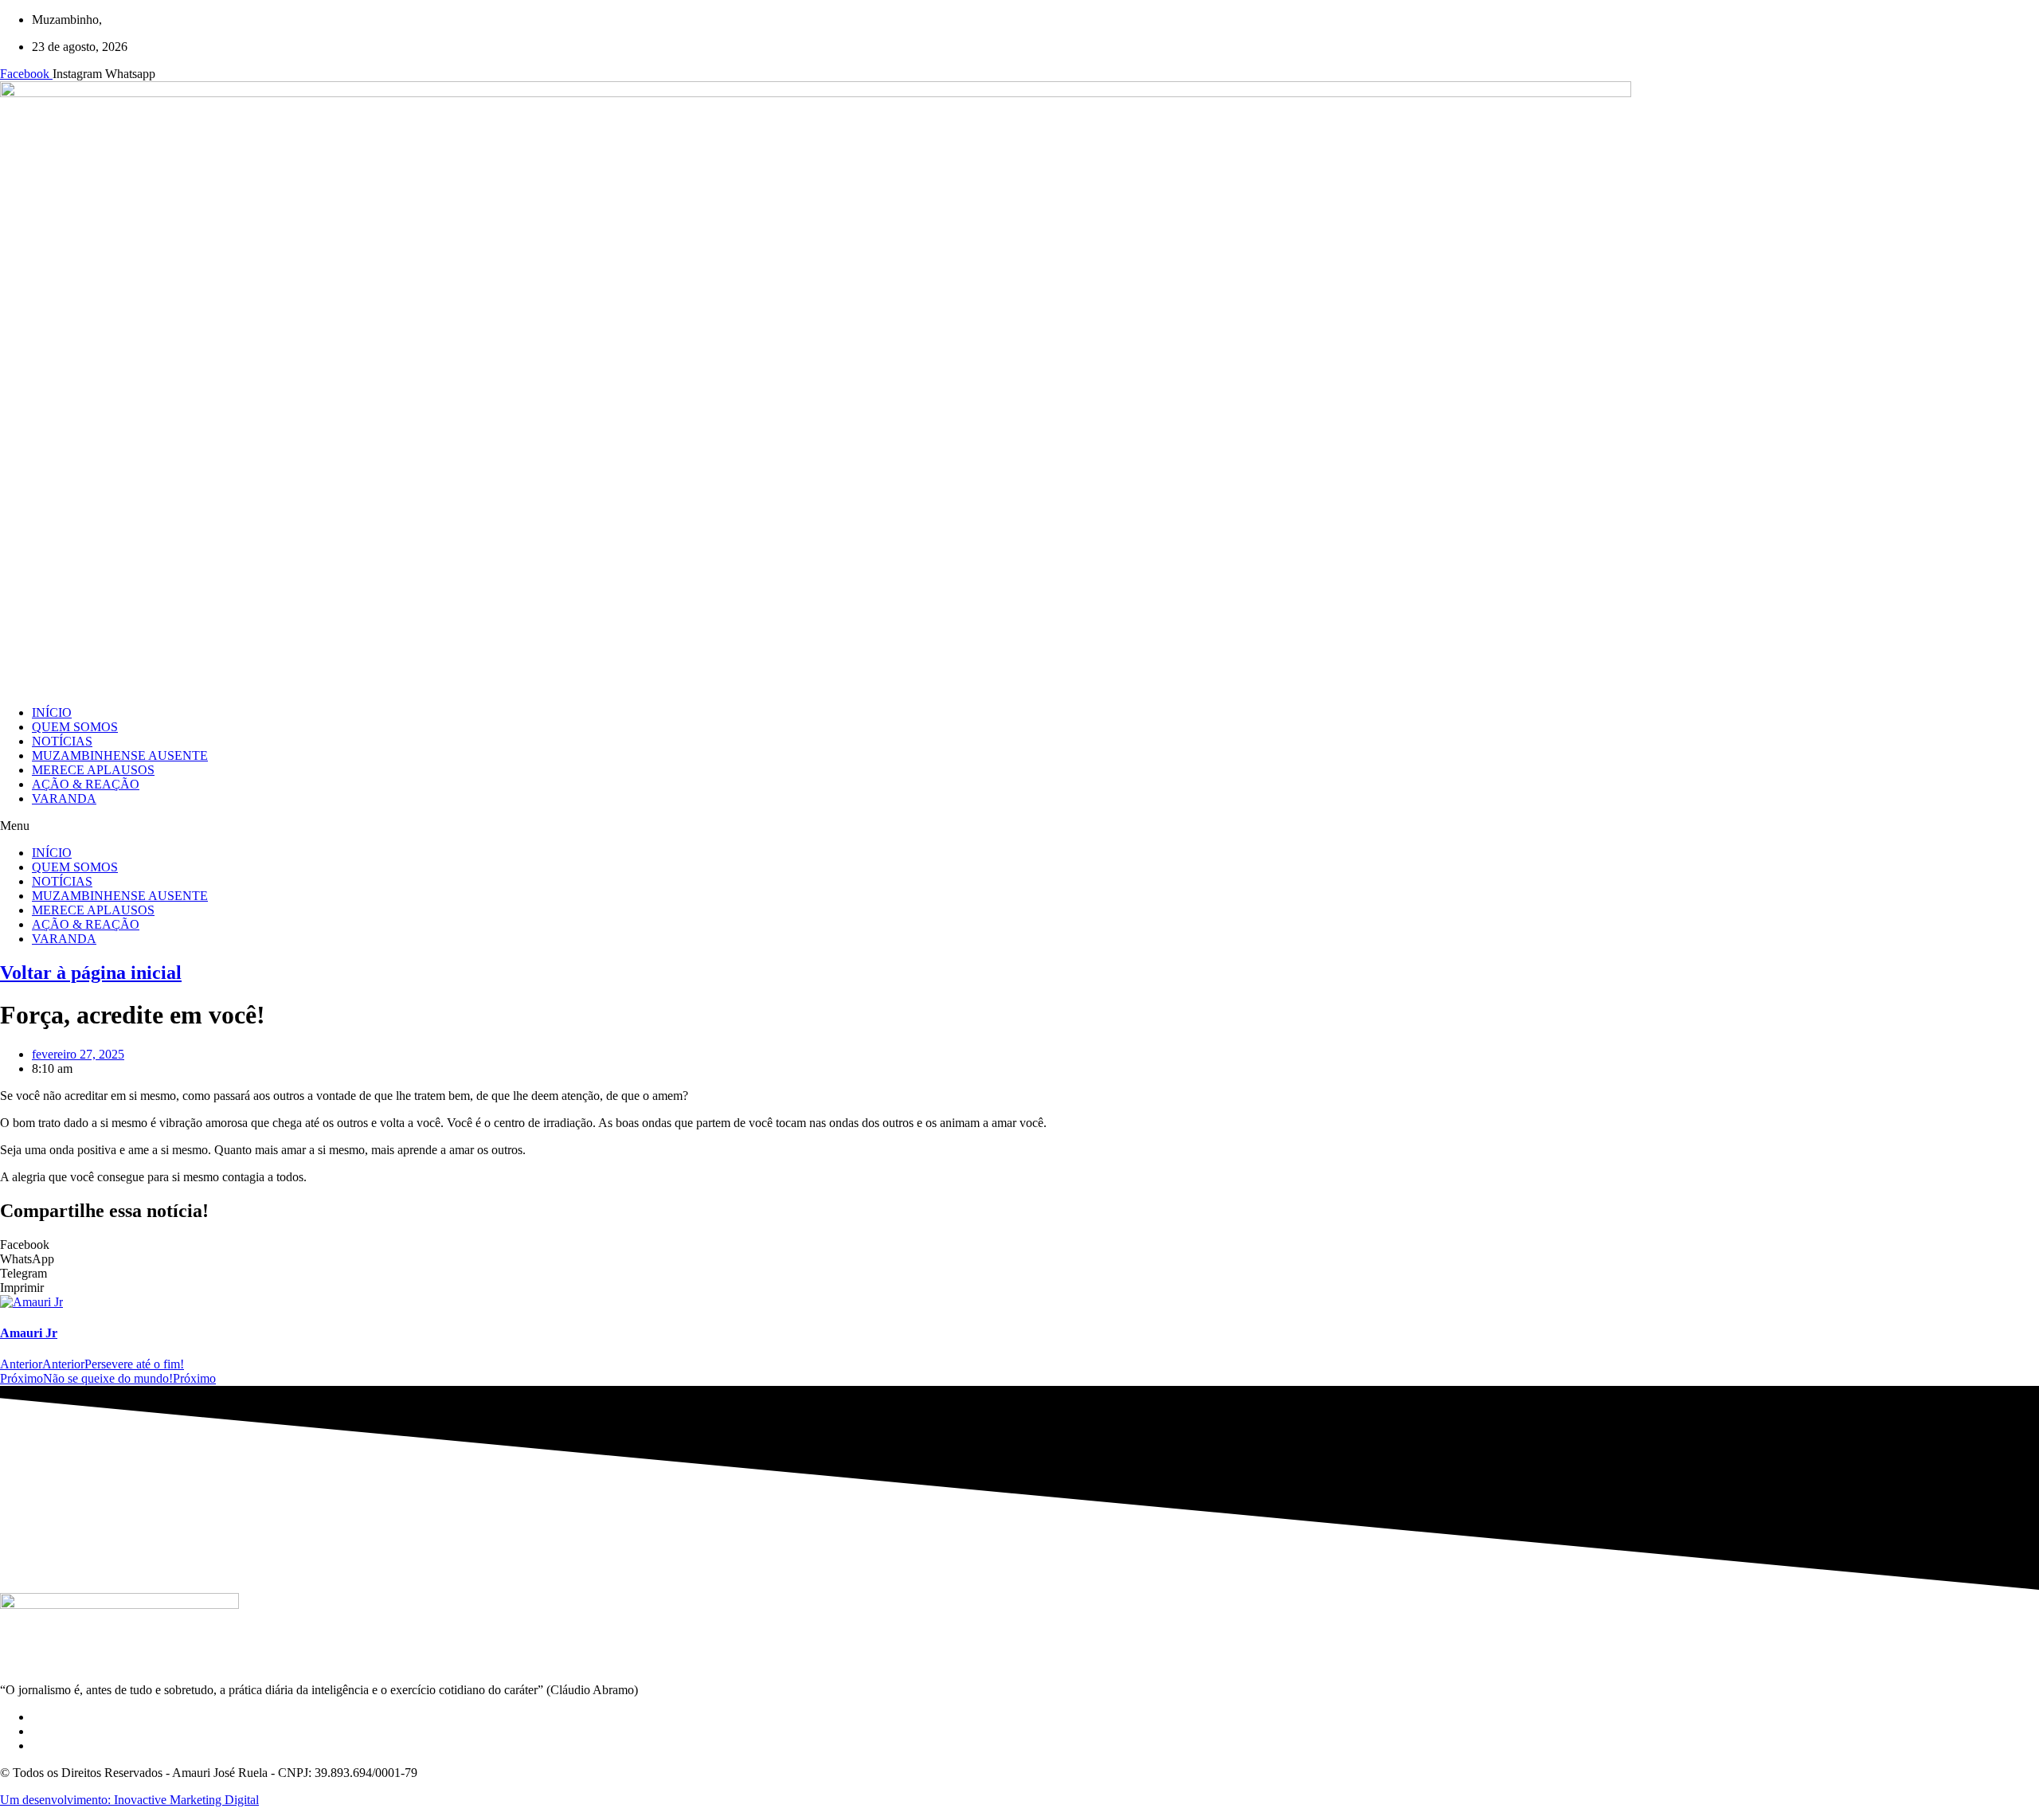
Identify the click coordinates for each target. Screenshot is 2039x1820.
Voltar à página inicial (91, 973)
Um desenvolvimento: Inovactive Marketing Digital (129, 1800)
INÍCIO (52, 712)
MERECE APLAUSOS (93, 770)
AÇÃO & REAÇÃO (86, 784)
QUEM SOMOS (75, 727)
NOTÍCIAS (62, 741)
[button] (1019, 826)
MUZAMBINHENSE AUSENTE (120, 755)
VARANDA (64, 798)
